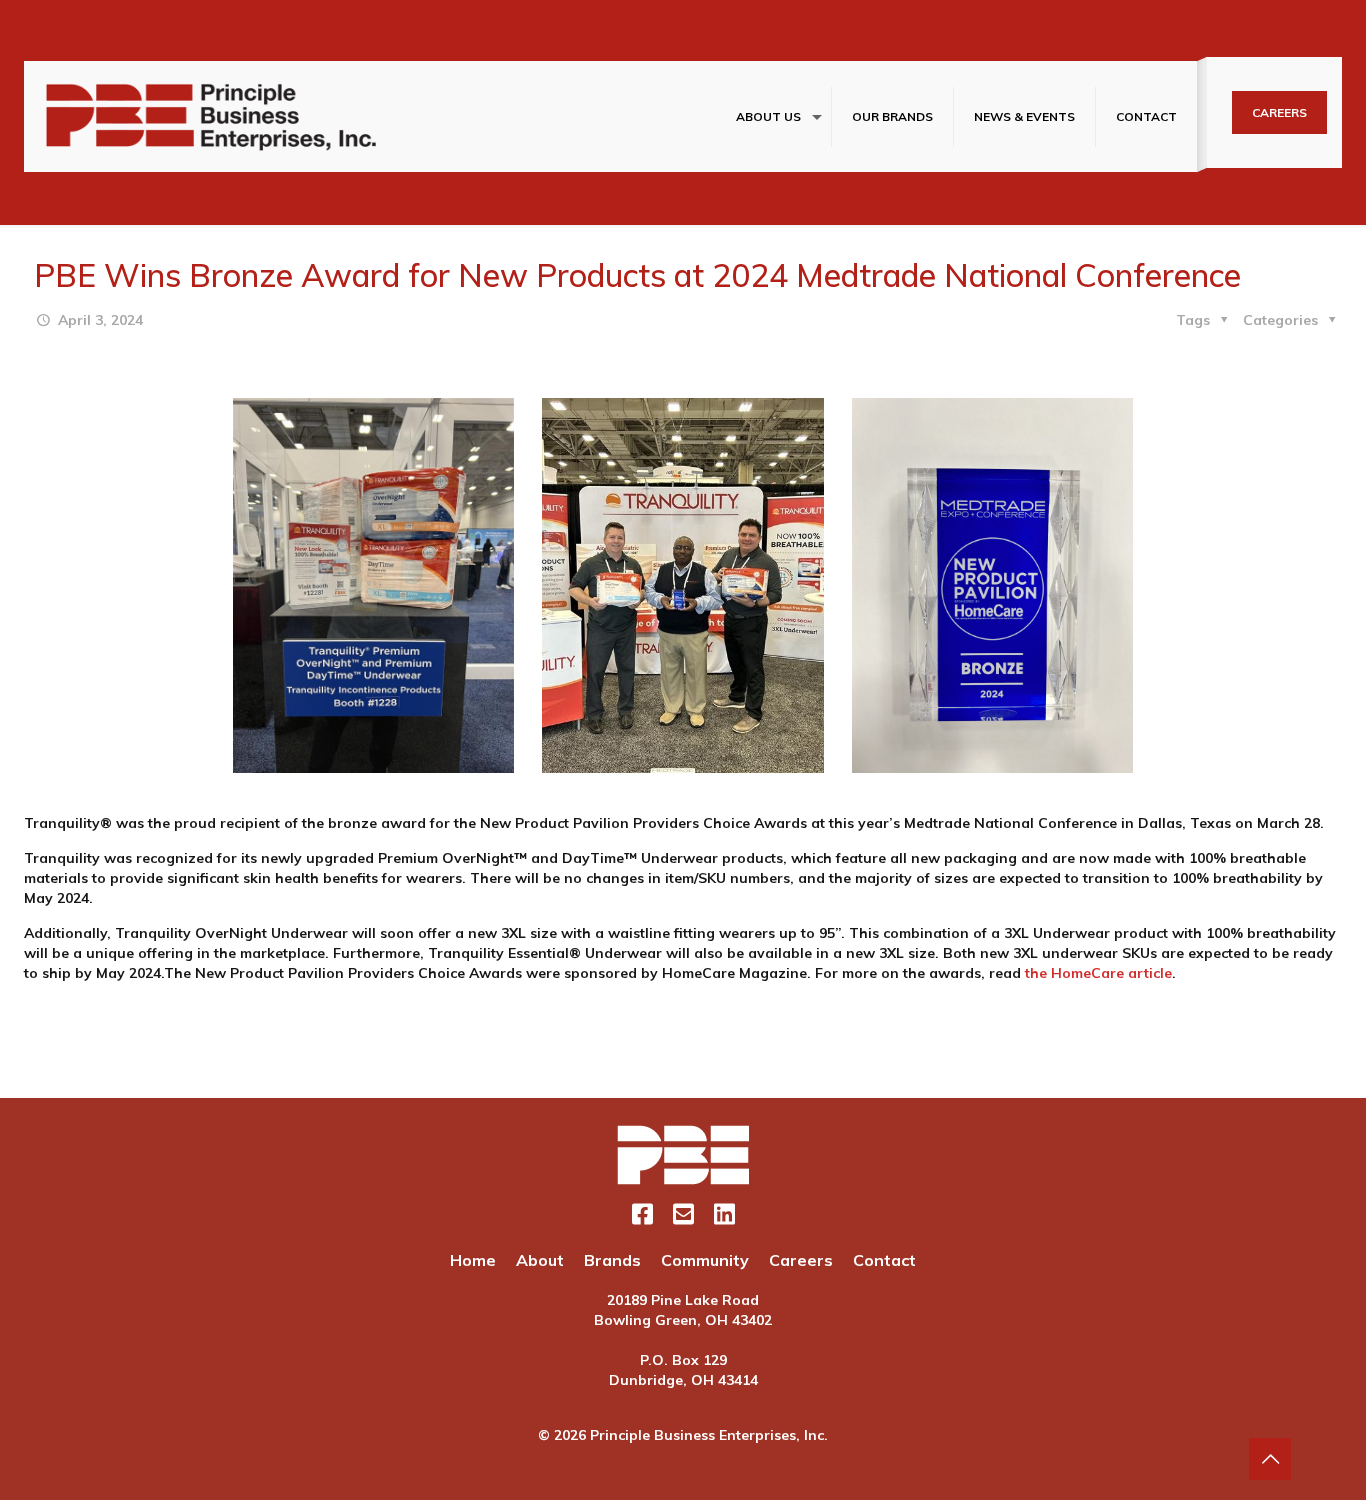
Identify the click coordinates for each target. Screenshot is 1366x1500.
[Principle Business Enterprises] (211, 116)
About (540, 1260)
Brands (612, 1260)
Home (473, 1260)
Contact (884, 1260)
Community (705, 1260)
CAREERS (1279, 112)
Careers (801, 1260)
